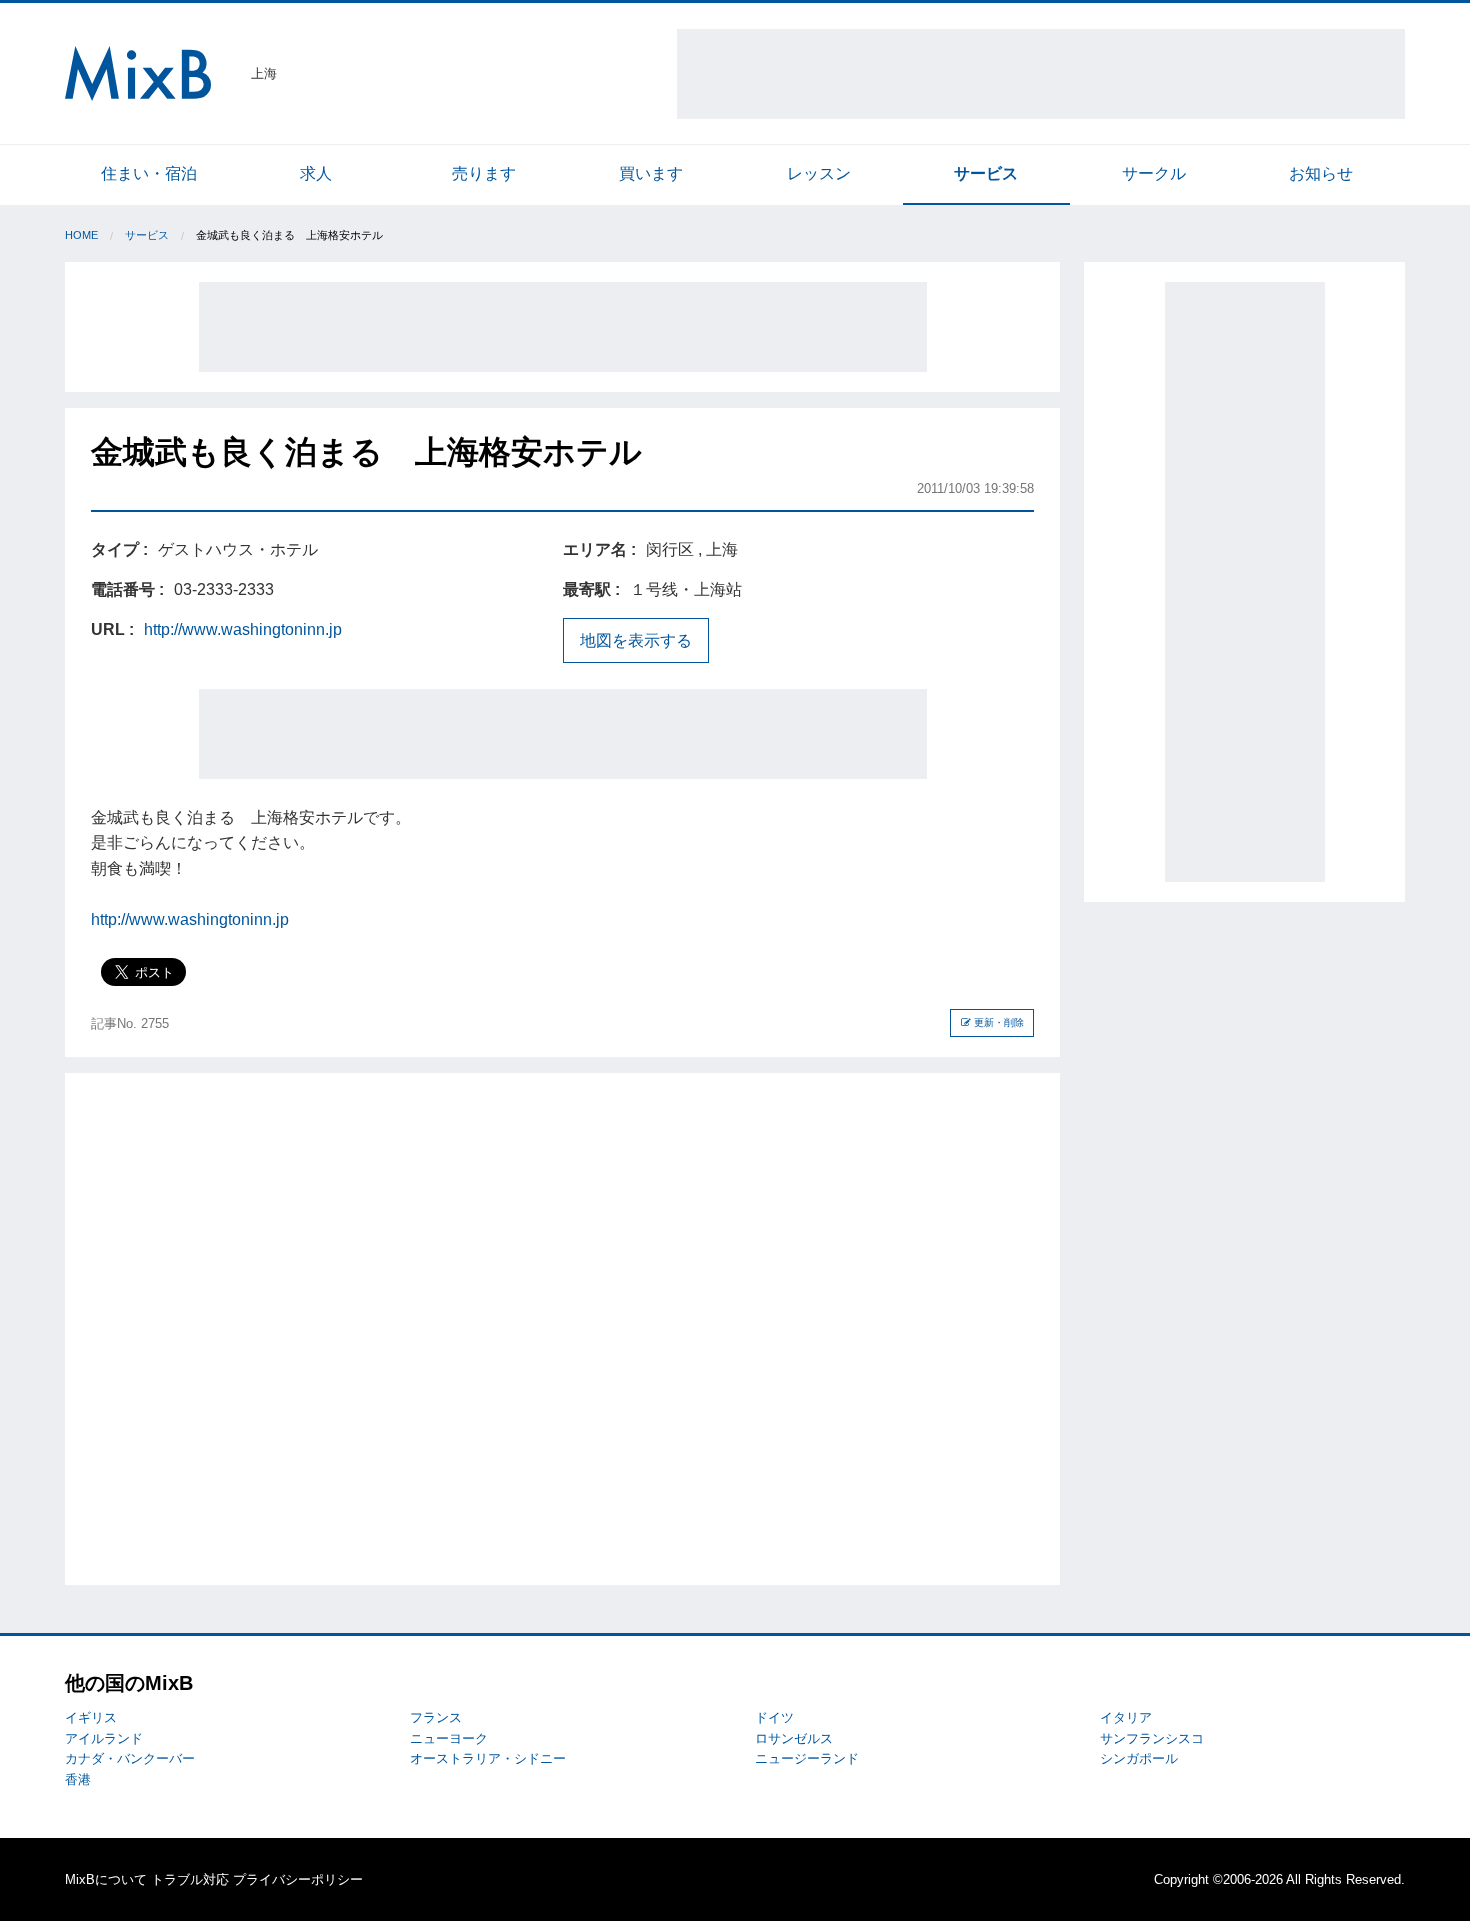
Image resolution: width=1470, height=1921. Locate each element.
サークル (1154, 173)
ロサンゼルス (794, 1738)
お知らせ (1321, 173)
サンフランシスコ (1152, 1738)
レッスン (819, 173)
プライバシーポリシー (298, 1879)
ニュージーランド (807, 1758)
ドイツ (774, 1717)
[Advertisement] (1041, 74)
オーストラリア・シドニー (488, 1758)
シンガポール (1139, 1758)
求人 (316, 173)
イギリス (91, 1717)
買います (651, 173)
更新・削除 (997, 1022)
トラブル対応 (190, 1879)
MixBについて (106, 1879)
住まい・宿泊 (149, 173)
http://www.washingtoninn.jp (243, 629)
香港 (78, 1779)
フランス (436, 1717)
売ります (484, 173)
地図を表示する (636, 640)
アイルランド (104, 1738)
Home (81, 235)
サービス (986, 173)
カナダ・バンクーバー (130, 1758)
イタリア (1126, 1717)
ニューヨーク (449, 1738)
